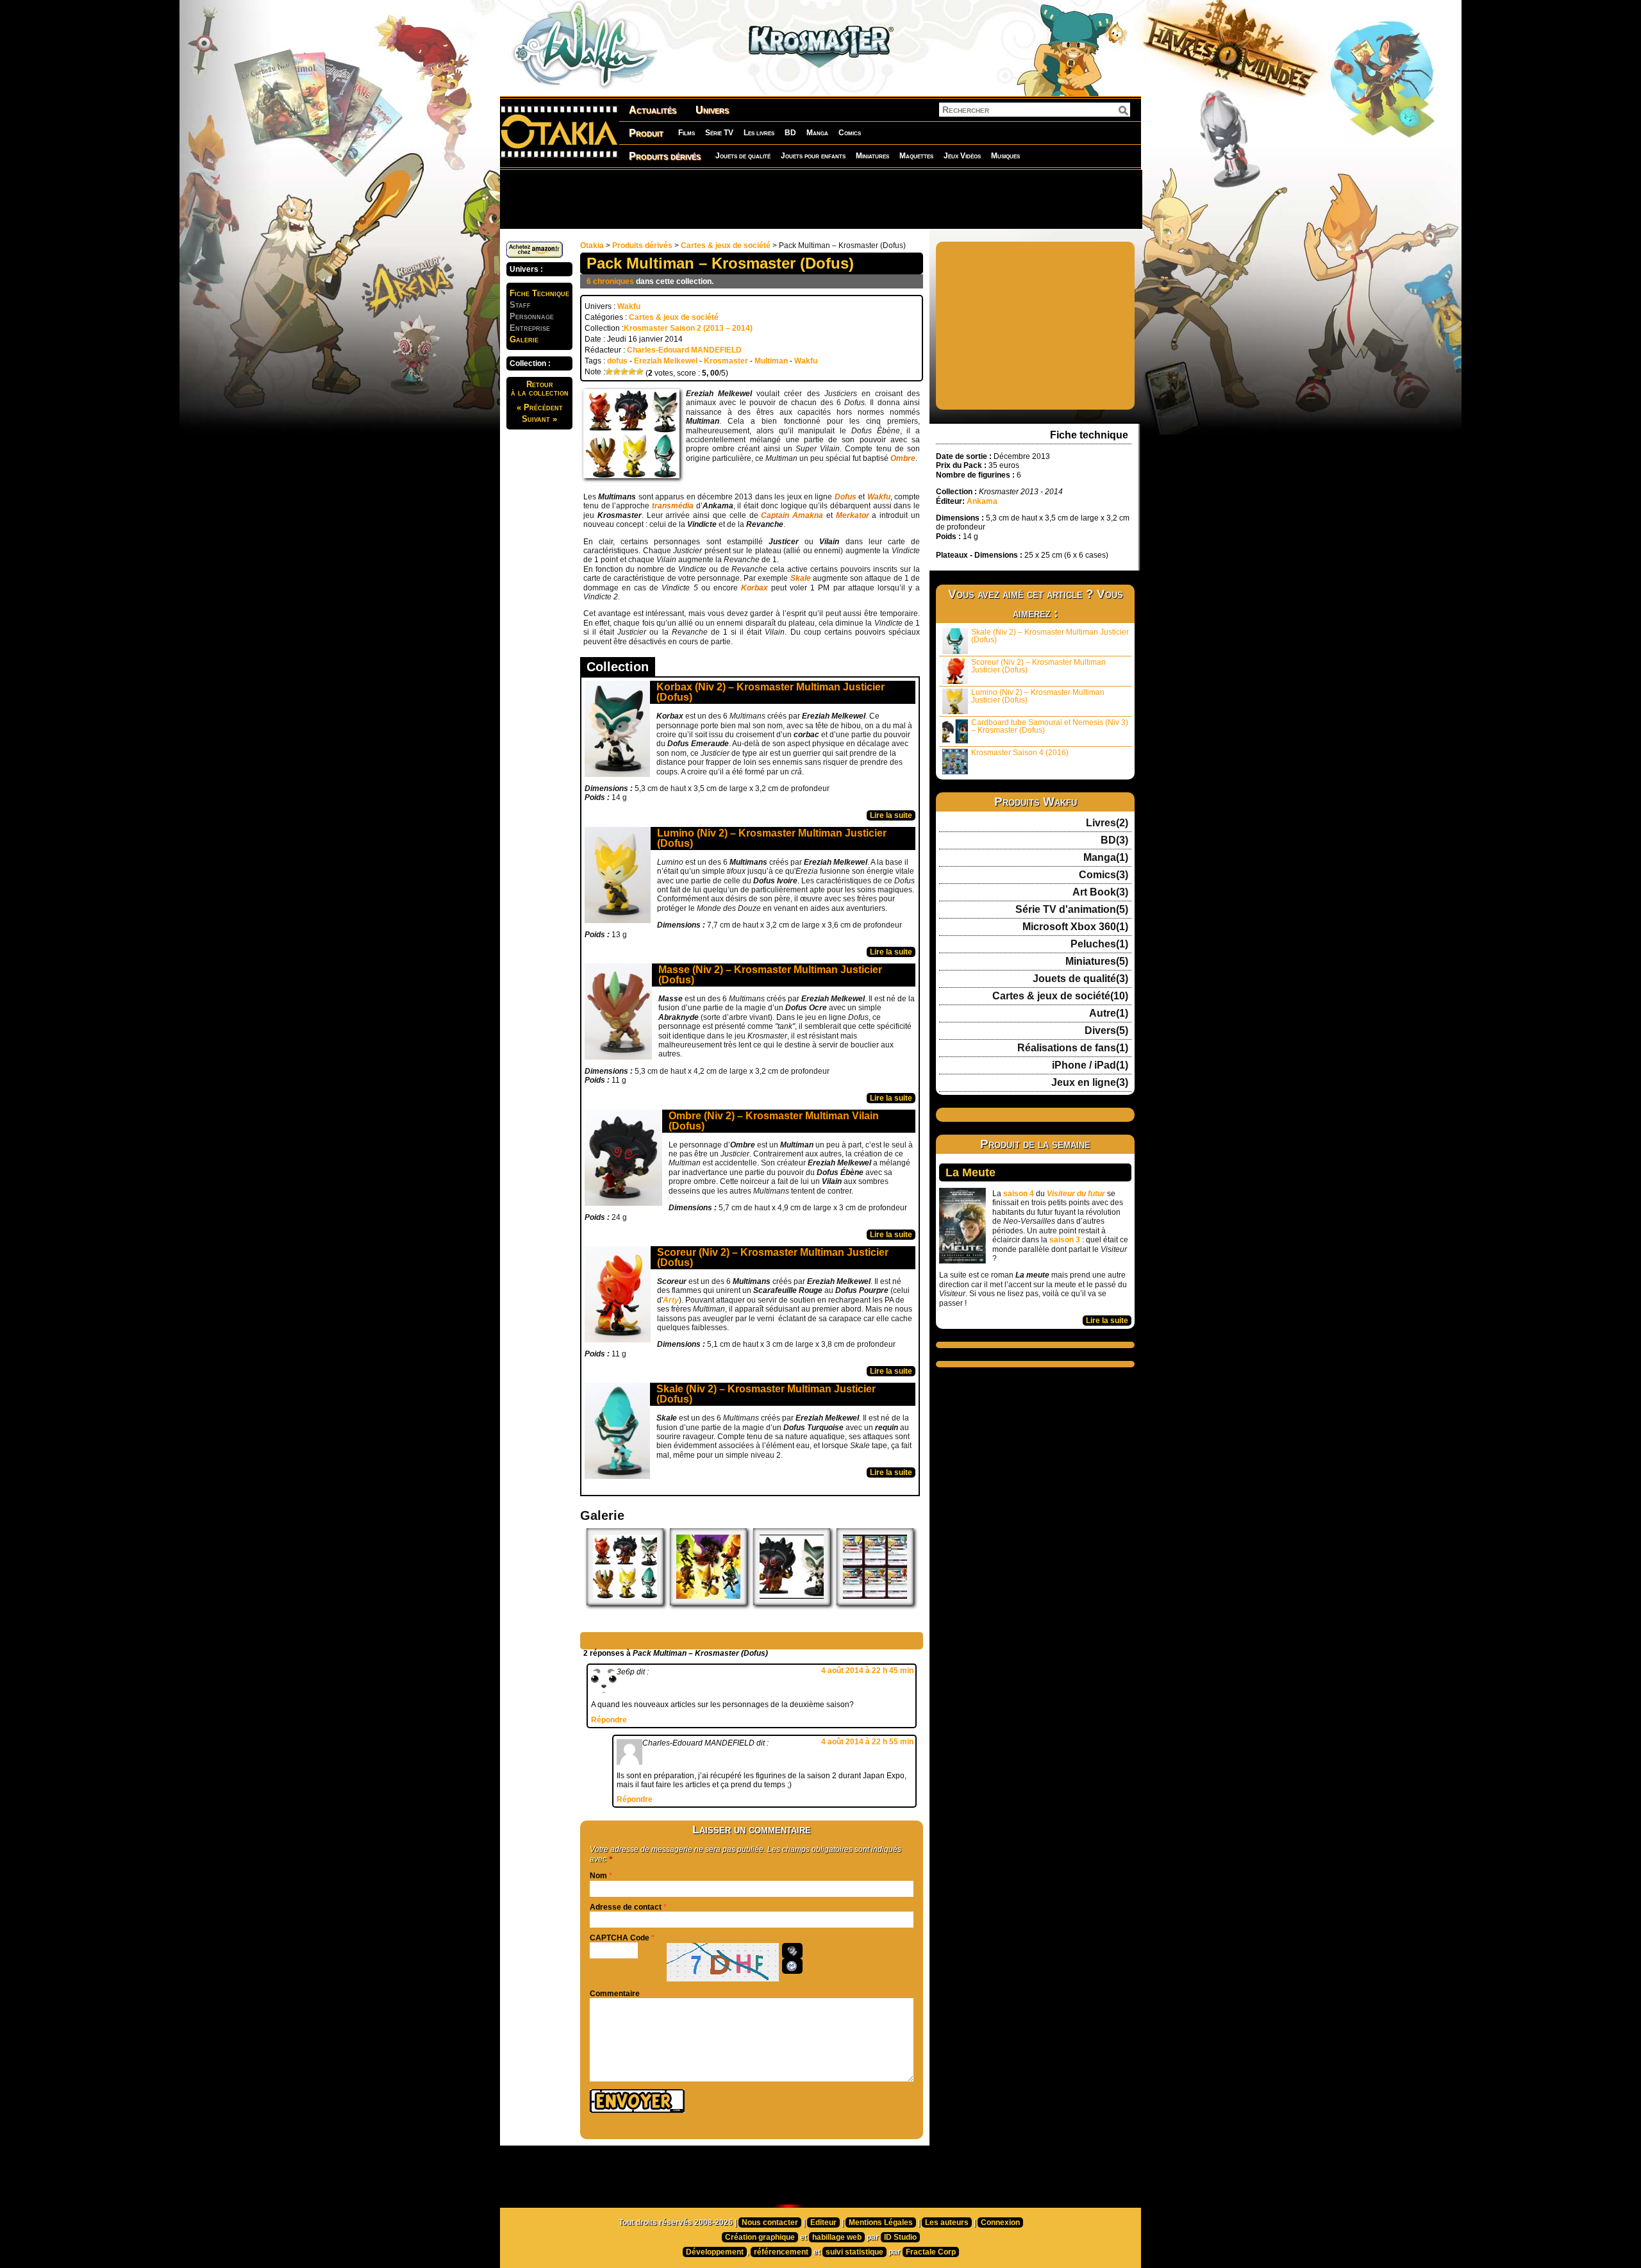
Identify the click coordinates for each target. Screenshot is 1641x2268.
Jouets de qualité (743, 156)
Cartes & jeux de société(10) (1060, 996)
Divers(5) (1106, 1031)
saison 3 (1065, 1240)
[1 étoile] (609, 372)
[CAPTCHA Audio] (792, 1951)
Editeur (823, 2222)
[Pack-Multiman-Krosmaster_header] (792, 1603)
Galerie (524, 339)
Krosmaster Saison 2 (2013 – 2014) (688, 328)
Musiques (1005, 156)
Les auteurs (947, 2222)
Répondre (609, 1720)
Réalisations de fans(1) (1073, 1048)
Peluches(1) (1099, 944)
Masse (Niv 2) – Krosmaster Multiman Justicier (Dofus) (770, 975)
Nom (598, 1876)
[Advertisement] (820, 199)
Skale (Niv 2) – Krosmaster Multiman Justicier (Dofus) (766, 1394)
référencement (781, 2252)
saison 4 (1019, 1194)
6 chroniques (610, 281)
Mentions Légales (881, 2222)
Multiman (771, 361)
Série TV (719, 133)
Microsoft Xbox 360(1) (1075, 927)
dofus (617, 361)
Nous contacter (770, 2222)
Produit (646, 133)
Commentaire (615, 1994)
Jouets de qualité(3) (1080, 979)
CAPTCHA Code (620, 1938)
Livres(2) (1107, 823)
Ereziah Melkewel (666, 361)
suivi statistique (854, 2252)
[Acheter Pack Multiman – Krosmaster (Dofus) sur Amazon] (535, 255)
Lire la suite (891, 815)
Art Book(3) (1100, 892)
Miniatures (872, 156)
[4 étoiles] (632, 372)
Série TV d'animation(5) (1072, 910)
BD (790, 133)
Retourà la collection (540, 388)
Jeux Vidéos (962, 156)
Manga (817, 133)
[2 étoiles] (617, 372)
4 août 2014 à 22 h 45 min (867, 1671)
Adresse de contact (626, 1907)
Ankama (982, 501)
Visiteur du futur (1076, 1194)
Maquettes (916, 156)
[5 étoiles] (640, 372)
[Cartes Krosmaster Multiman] (875, 1603)
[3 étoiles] (624, 372)
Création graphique (760, 2237)
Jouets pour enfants (813, 156)
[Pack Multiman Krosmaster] (625, 1603)
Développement (715, 2252)
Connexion (1000, 2222)
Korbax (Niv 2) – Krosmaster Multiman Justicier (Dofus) (771, 692)
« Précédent (540, 407)
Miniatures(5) (1097, 962)
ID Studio (900, 2237)
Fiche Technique (539, 293)
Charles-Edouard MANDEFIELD (684, 350)
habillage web (837, 2237)
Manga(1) (1106, 858)
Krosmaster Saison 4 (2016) (1020, 753)
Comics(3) (1104, 875)
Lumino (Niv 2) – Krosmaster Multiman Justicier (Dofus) (772, 838)
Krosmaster (726, 361)
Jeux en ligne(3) (1090, 1083)
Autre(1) (1109, 1013)
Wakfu (629, 306)
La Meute (970, 1172)
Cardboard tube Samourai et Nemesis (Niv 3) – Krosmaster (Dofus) (1050, 726)
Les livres (759, 133)
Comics (850, 133)
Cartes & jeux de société (726, 246)
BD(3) (1114, 840)
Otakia (592, 246)
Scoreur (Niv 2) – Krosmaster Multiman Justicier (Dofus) (773, 1257)
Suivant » (539, 419)
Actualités (653, 110)
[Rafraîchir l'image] (792, 1966)
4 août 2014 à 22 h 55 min (867, 1742)
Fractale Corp (931, 2252)
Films (687, 133)
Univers (712, 110)
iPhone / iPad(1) (1090, 1065)
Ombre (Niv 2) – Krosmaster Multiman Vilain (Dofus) (774, 1121)
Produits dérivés (665, 156)
